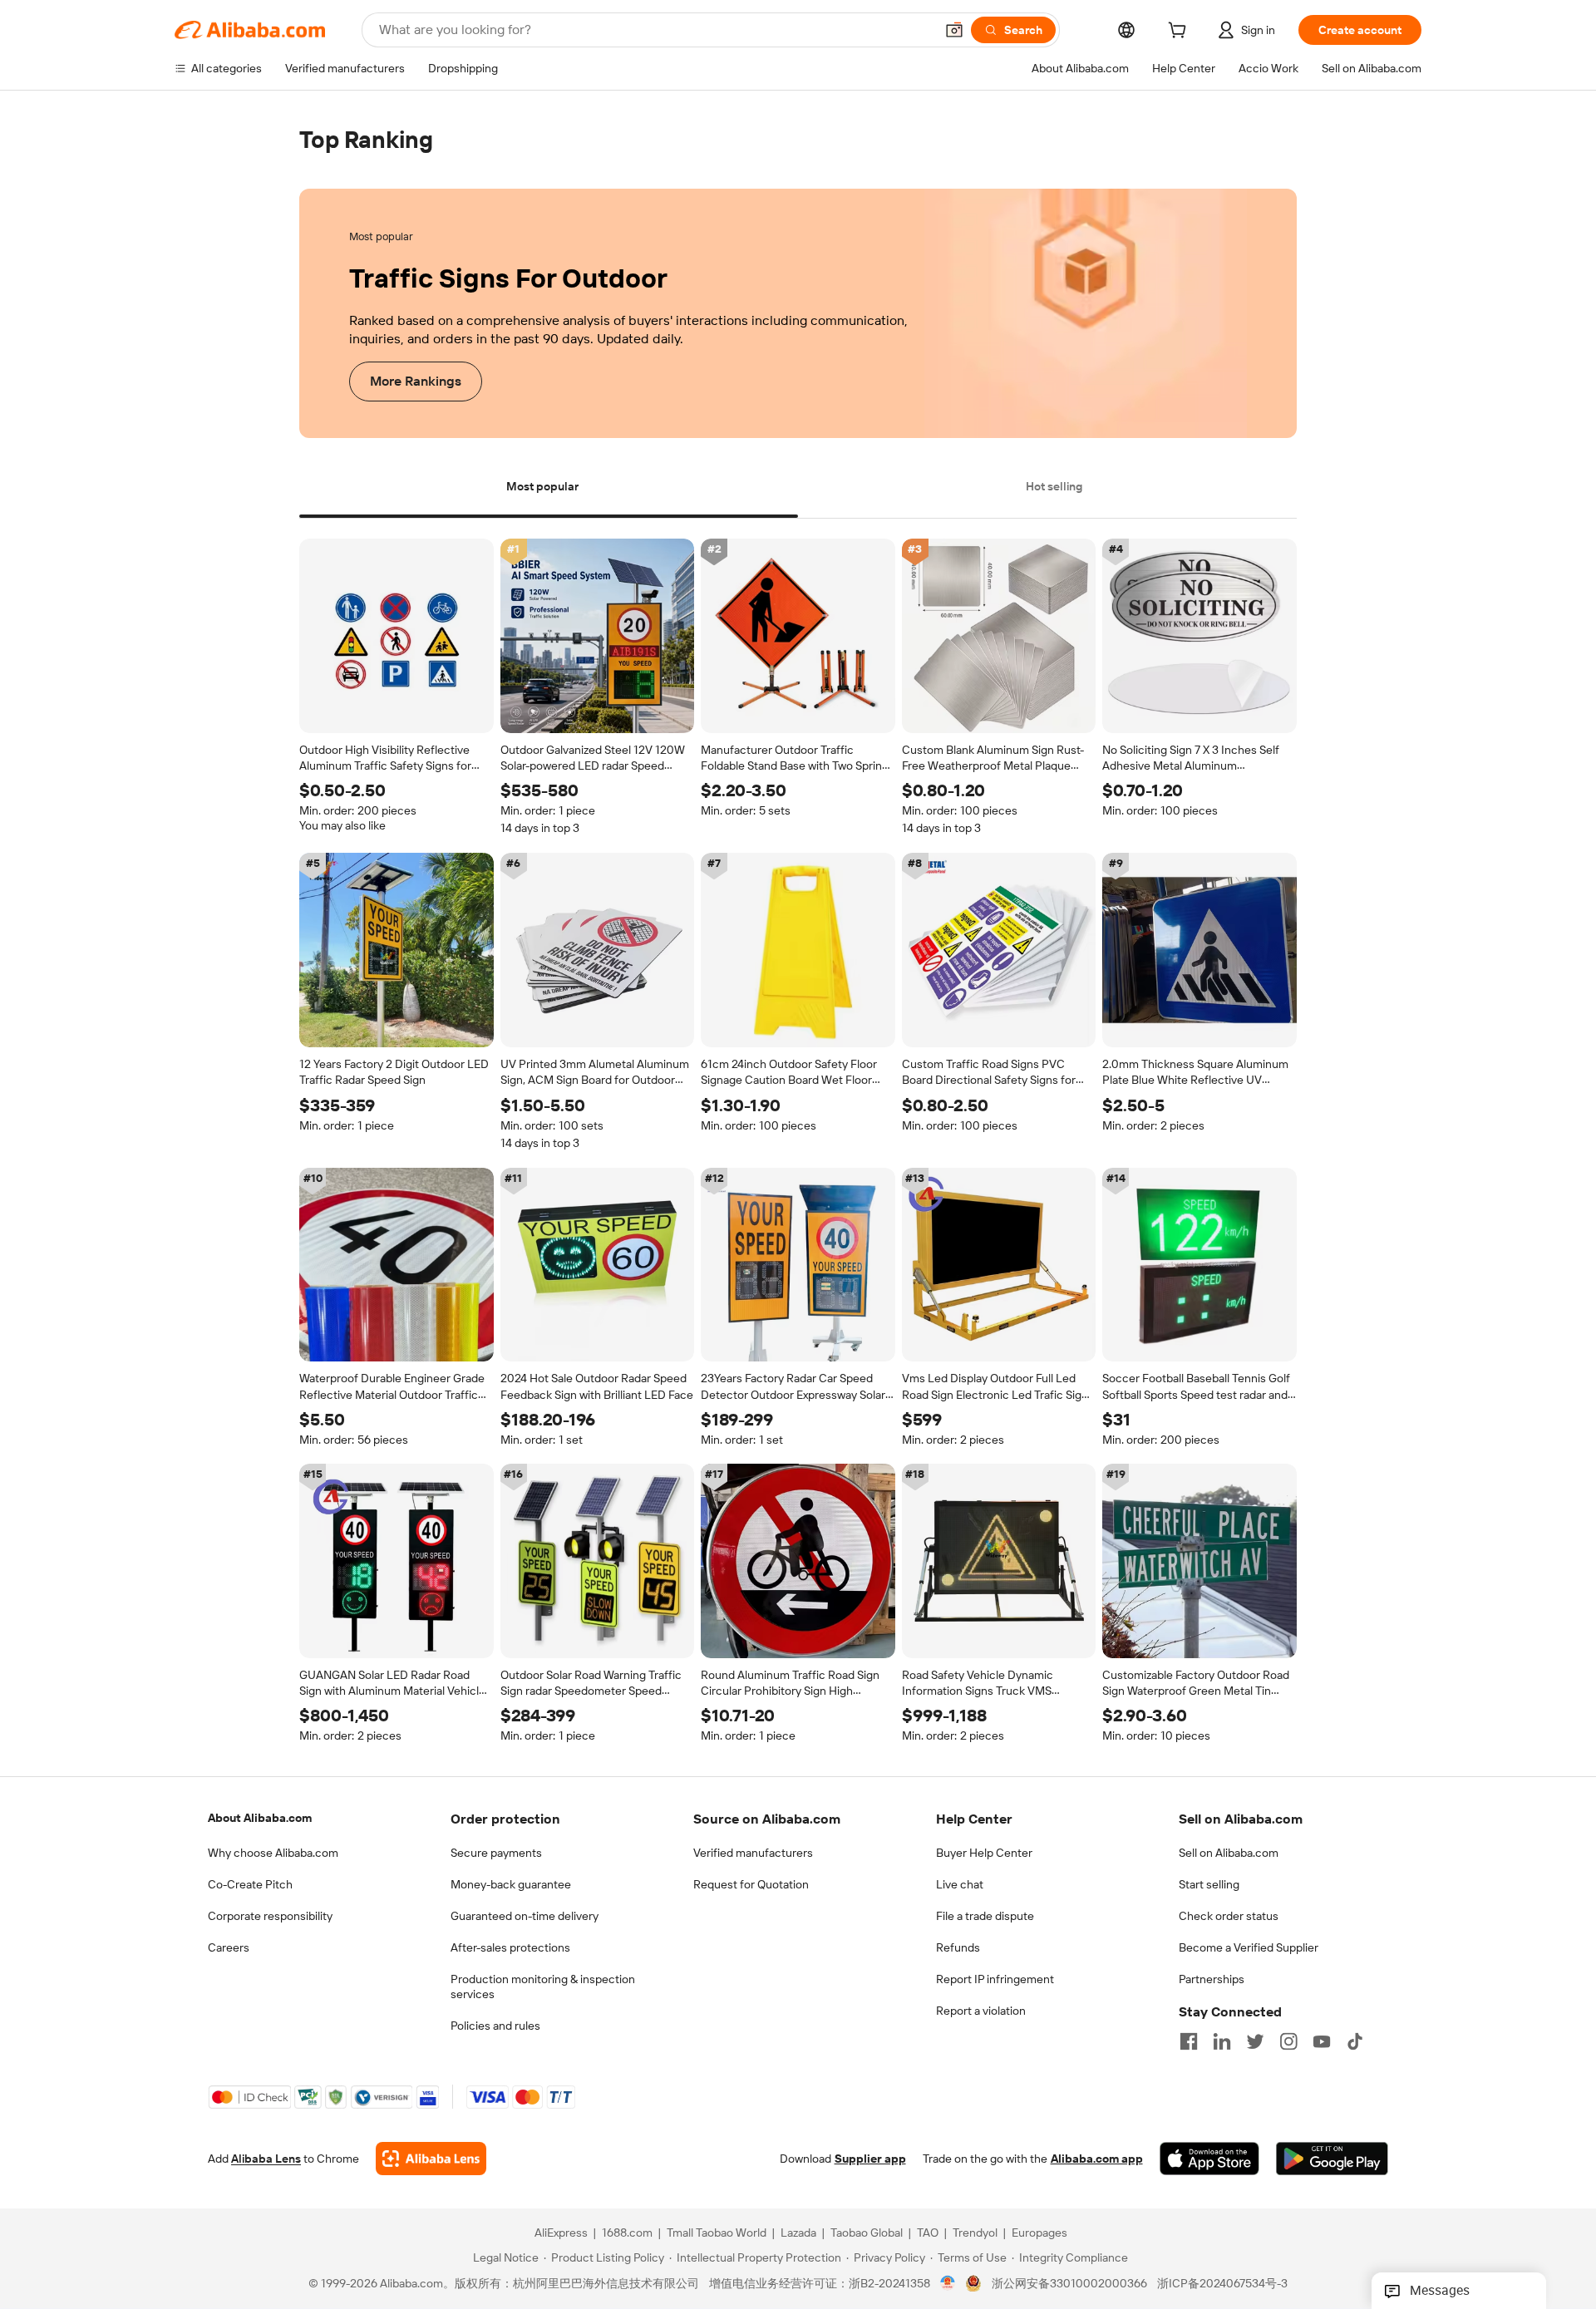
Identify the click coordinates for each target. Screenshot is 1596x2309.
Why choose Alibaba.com (273, 1853)
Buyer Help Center (984, 1853)
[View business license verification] (948, 2284)
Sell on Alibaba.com (1229, 1853)
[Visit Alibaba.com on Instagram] (1288, 2041)
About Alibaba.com (260, 1818)
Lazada (798, 2233)
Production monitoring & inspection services (543, 1987)
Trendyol (975, 2233)
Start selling (1209, 1884)
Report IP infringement (995, 1979)
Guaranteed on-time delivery (525, 1916)
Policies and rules (495, 2026)
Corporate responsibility (270, 1916)
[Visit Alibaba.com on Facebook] (1189, 2041)
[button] (954, 30)
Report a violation (981, 2011)
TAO (928, 2233)
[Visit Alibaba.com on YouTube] (1322, 2041)
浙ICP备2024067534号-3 (1222, 2284)
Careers (229, 1947)
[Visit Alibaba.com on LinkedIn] (1222, 2041)
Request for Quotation (751, 1884)
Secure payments (496, 1853)
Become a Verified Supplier (1249, 1947)
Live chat (960, 1884)
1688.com (627, 2233)
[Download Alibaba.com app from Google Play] (1332, 2159)
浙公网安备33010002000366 (1069, 2284)
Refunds (958, 1947)
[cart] (1180, 32)
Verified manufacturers (753, 1853)
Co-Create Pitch (250, 1884)
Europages (1039, 2233)
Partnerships (1212, 1979)
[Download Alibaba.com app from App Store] (1209, 2159)
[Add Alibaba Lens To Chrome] (431, 2159)
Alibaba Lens (266, 2159)
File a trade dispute (985, 1916)
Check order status (1229, 1916)
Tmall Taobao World (717, 2233)
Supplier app (870, 2159)
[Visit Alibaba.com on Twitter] (1255, 2041)
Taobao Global (867, 2233)
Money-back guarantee (511, 1884)
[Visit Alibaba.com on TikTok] (1355, 2041)
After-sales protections (510, 1947)
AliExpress (561, 2233)
